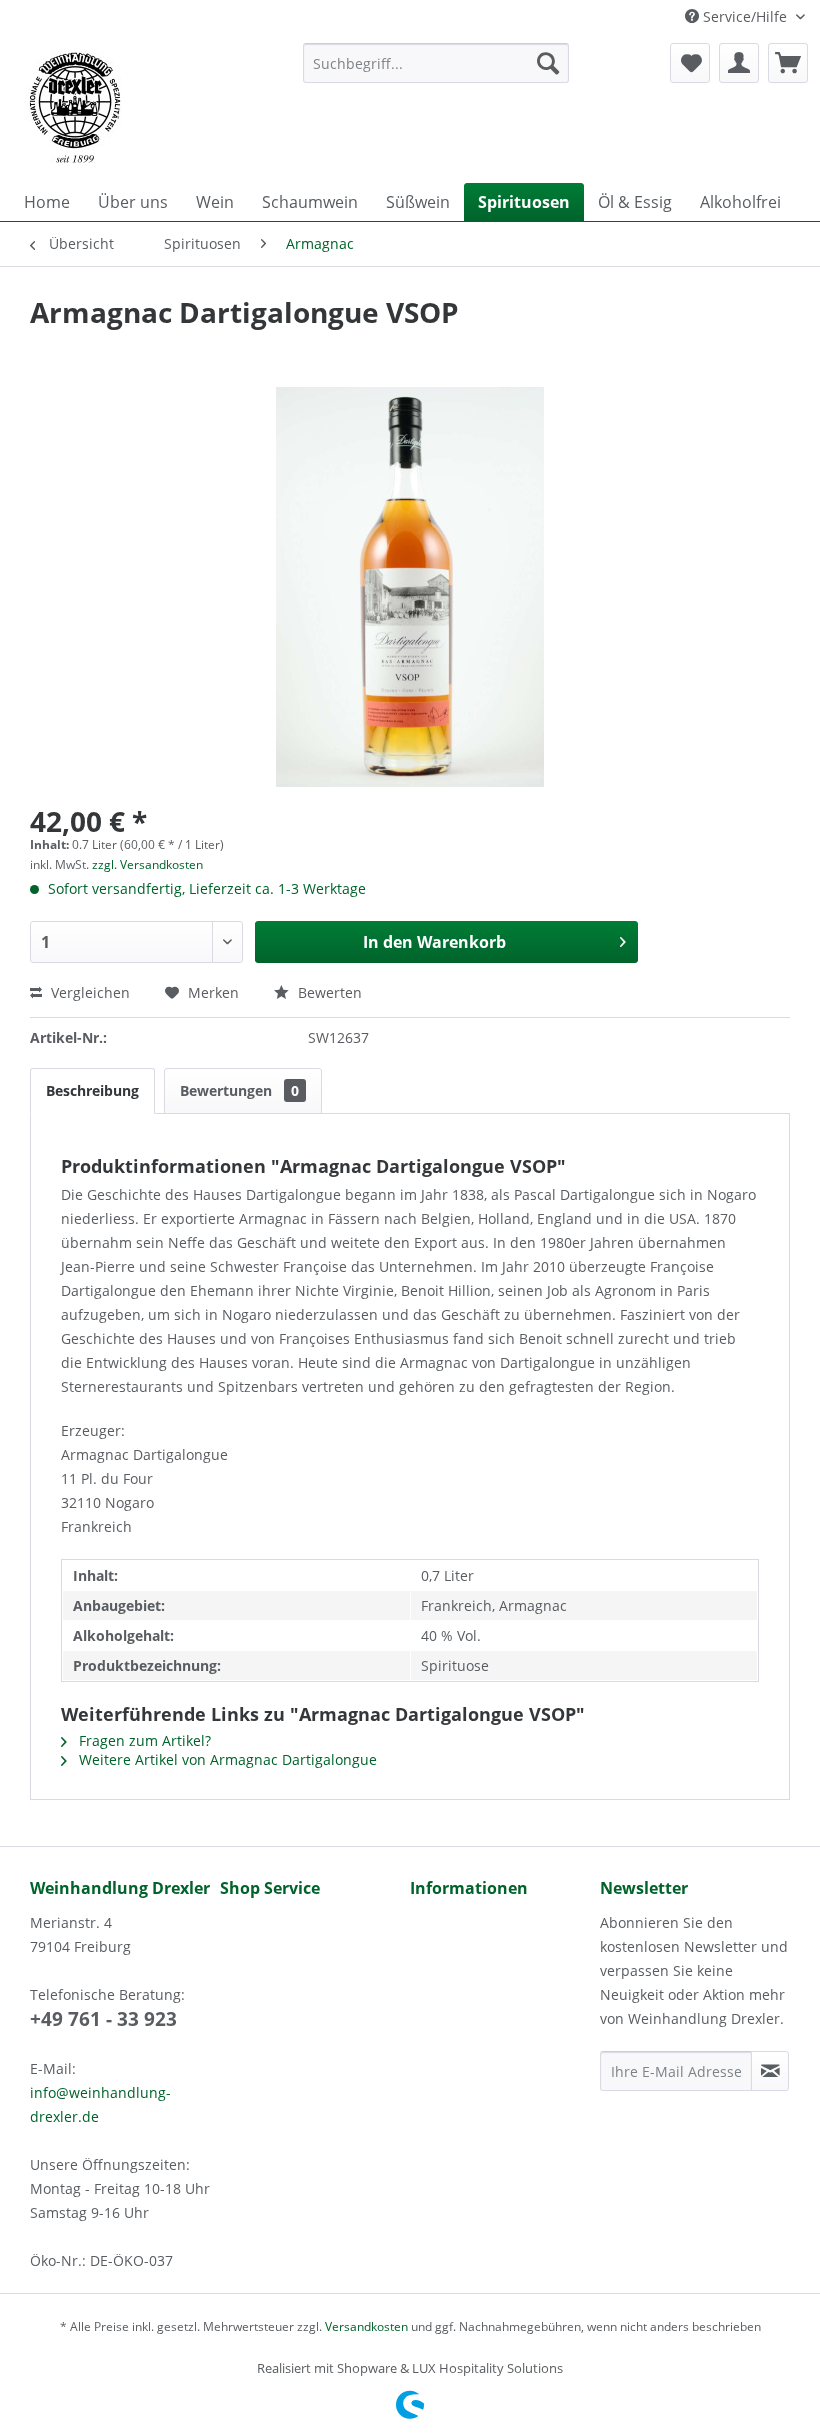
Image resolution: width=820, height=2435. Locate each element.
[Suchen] (548, 63)
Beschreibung (92, 1090)
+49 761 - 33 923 (103, 2019)
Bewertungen (239, 1090)
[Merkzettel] (690, 63)
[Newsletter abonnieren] (770, 2071)
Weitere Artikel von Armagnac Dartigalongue (226, 1759)
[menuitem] (436, 63)
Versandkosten (366, 2326)
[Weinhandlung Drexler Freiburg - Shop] (148, 108)
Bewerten (328, 992)
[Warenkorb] (788, 63)
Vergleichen (88, 992)
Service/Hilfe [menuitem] (745, 16)
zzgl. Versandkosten (147, 864)
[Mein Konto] (739, 63)
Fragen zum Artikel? (143, 1740)
